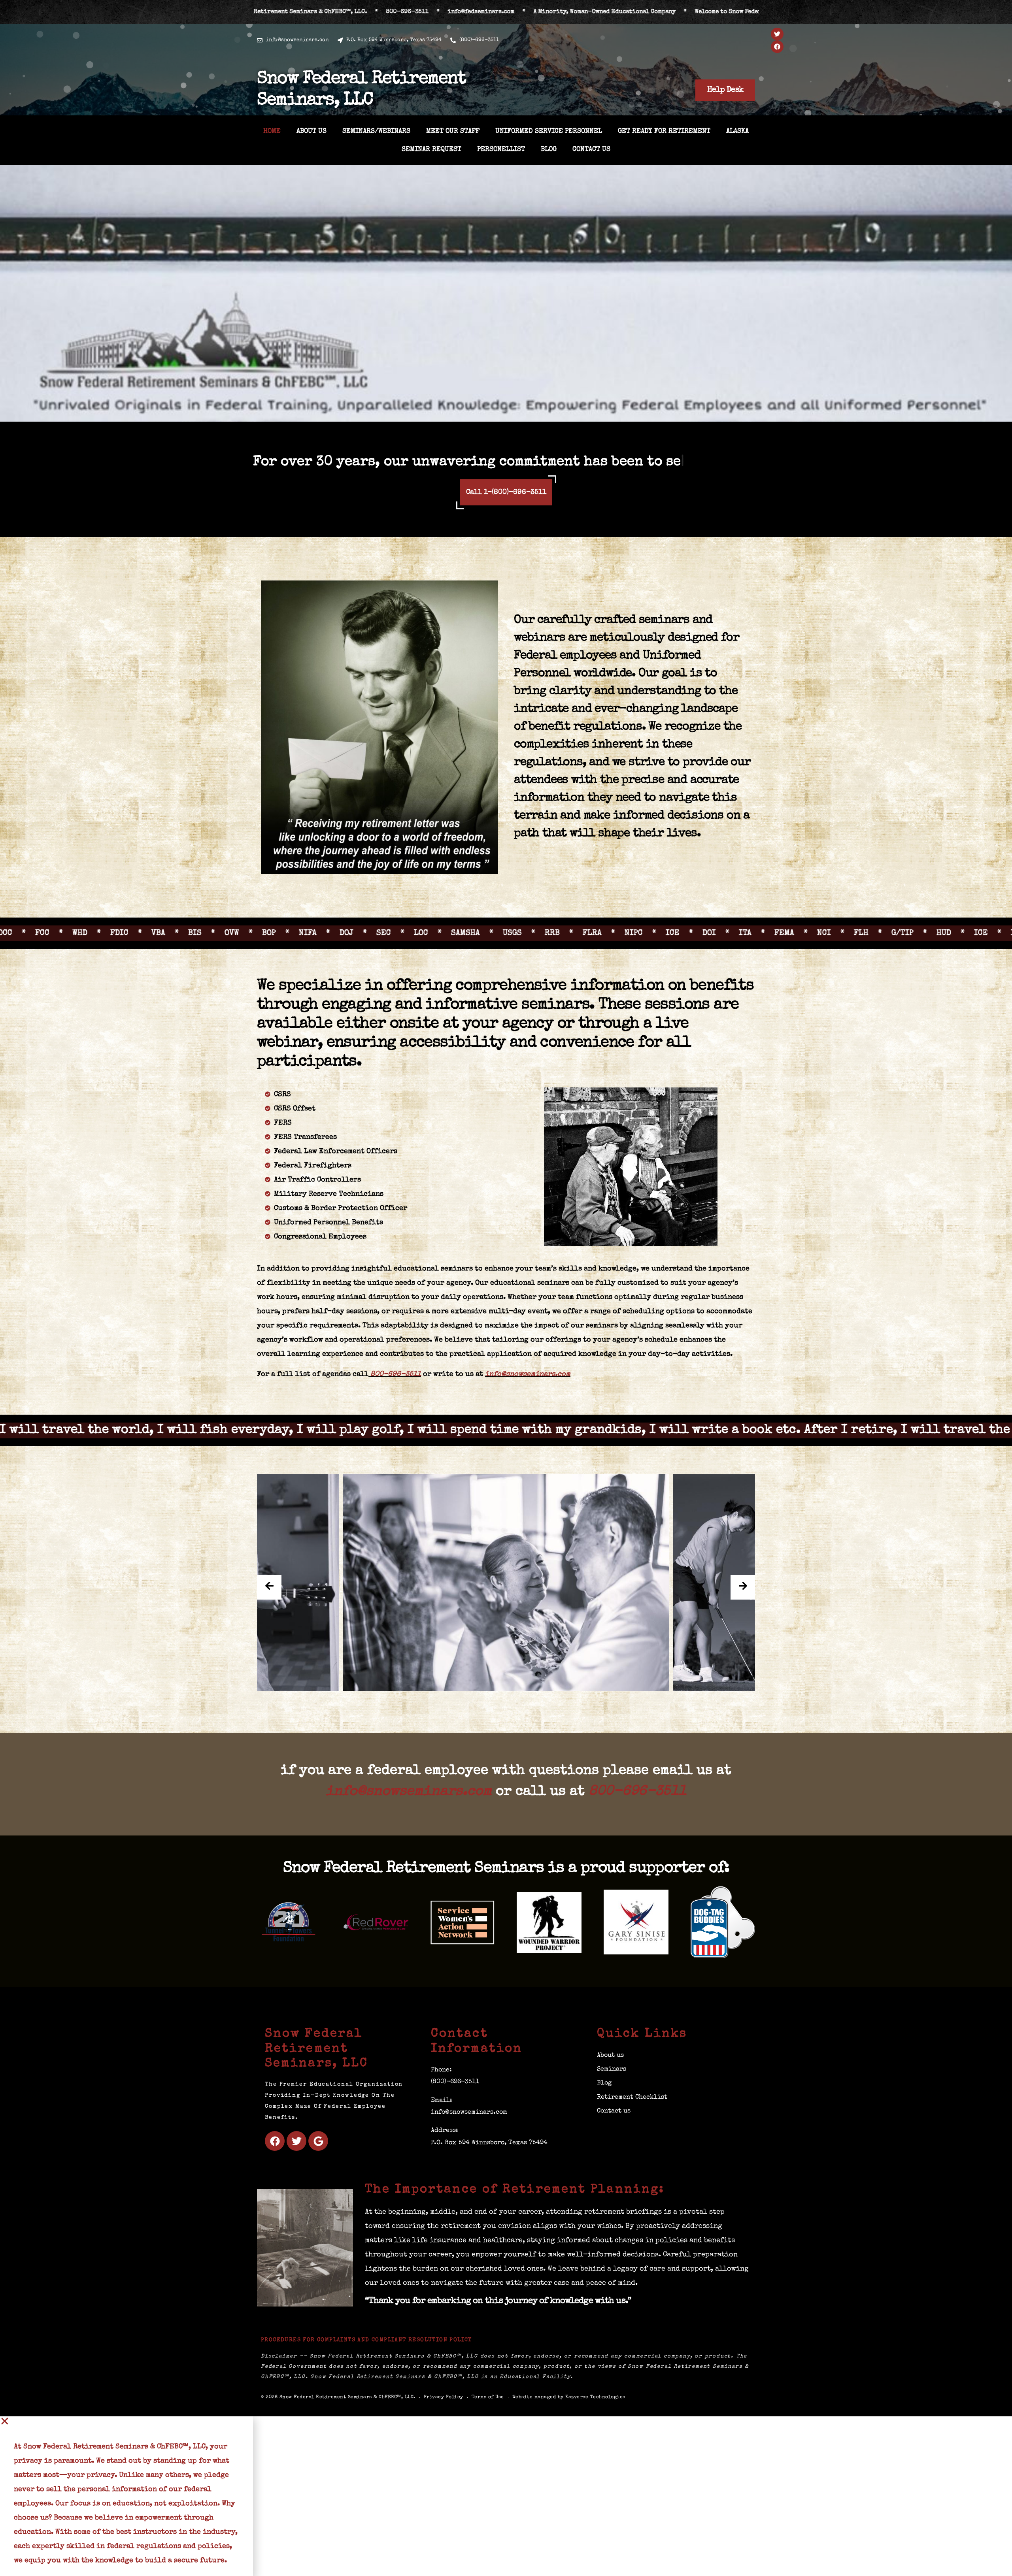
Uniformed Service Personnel (549, 131)
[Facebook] (777, 47)
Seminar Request (431, 150)
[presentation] (269, 1606)
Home (272, 131)
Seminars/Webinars (376, 131)
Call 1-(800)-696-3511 (506, 510)
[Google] (318, 2159)
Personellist (501, 150)
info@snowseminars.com (528, 1392)
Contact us (591, 150)
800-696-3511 (396, 1392)
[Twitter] (777, 34)
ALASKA (737, 131)
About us (312, 131)
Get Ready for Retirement (664, 131)
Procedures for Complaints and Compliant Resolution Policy (366, 2358)
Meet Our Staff (453, 131)
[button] (126, 2439)
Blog (549, 150)
